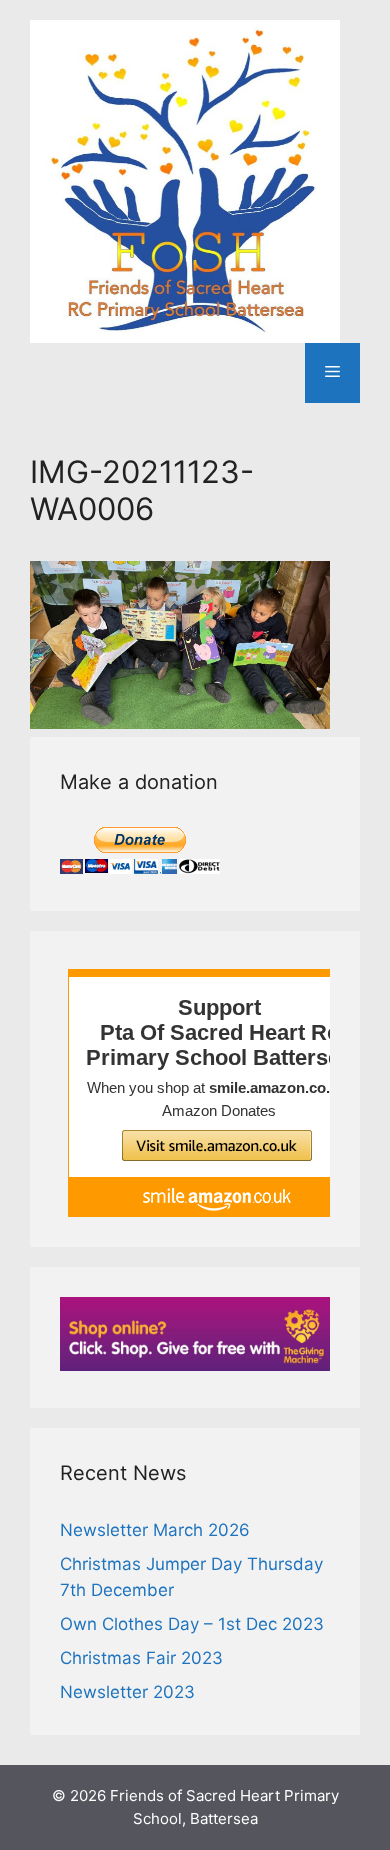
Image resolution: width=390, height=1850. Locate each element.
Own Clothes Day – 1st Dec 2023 (192, 1624)
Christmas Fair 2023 (141, 1658)
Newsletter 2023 (127, 1692)
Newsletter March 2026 (155, 1530)
